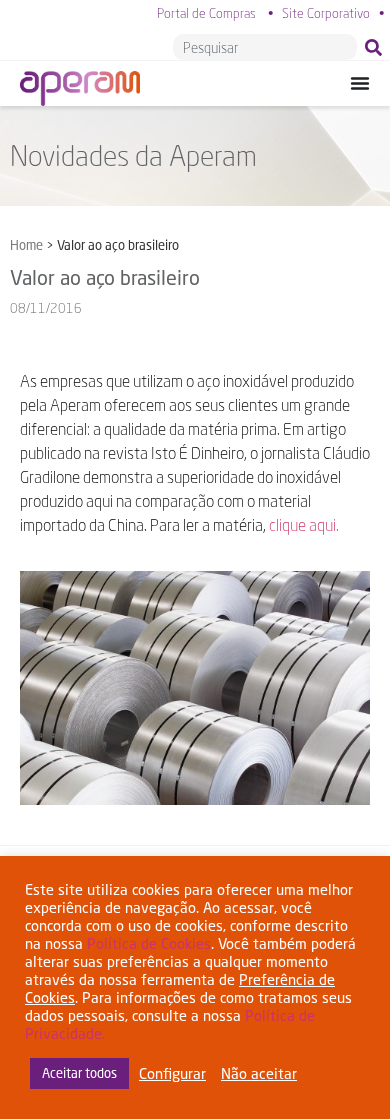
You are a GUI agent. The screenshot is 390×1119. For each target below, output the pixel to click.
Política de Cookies (149, 943)
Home (26, 245)
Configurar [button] (172, 1073)
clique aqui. (304, 525)
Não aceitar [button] (259, 1073)
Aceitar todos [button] (79, 1073)
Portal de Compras (206, 13)
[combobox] (265, 47)
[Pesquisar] (377, 47)
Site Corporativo (326, 13)
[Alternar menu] (360, 83)
